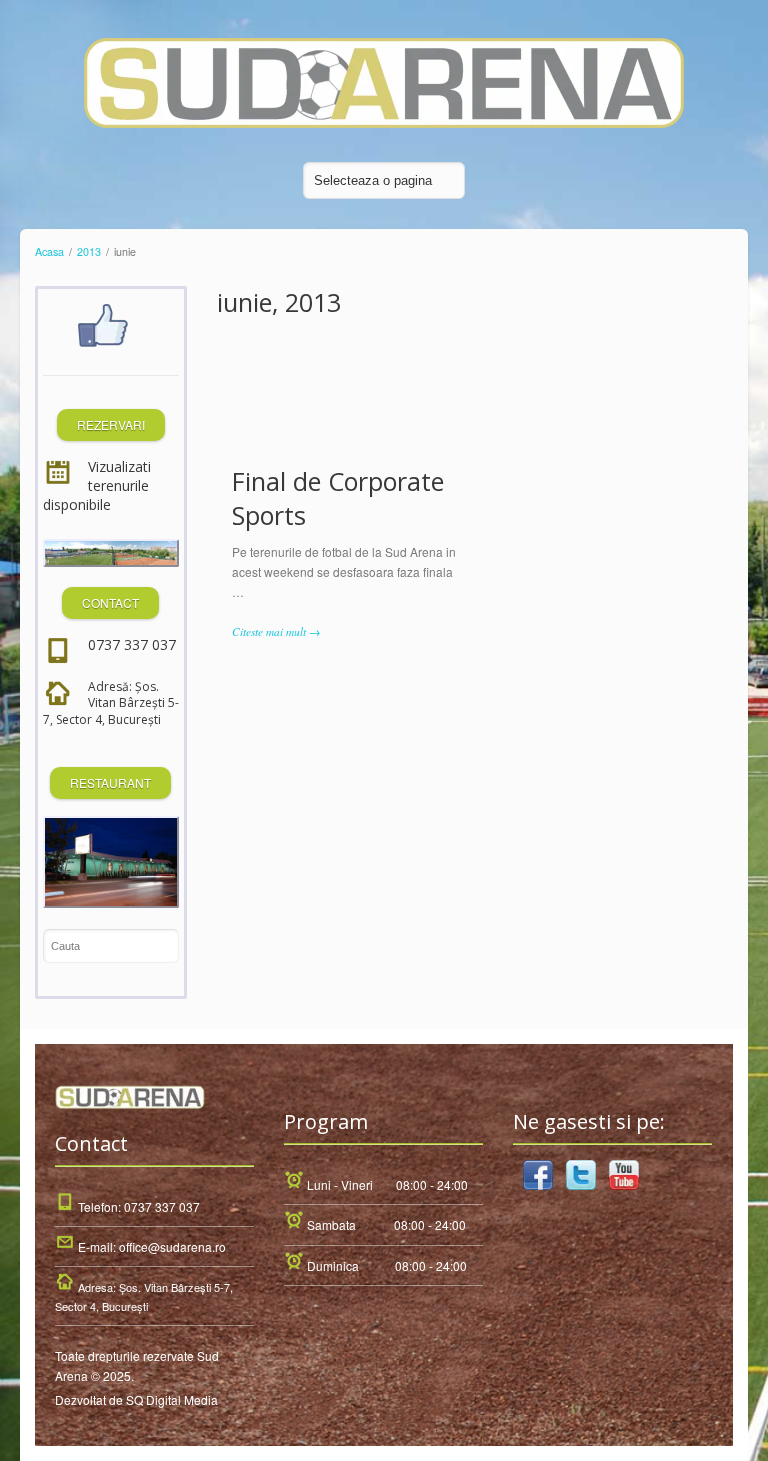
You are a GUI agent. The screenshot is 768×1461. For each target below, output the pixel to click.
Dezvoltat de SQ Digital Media (136, 1399)
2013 (89, 251)
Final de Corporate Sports (338, 498)
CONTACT (110, 602)
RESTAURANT (110, 782)
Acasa (49, 251)
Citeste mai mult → (276, 631)
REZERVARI (111, 424)
